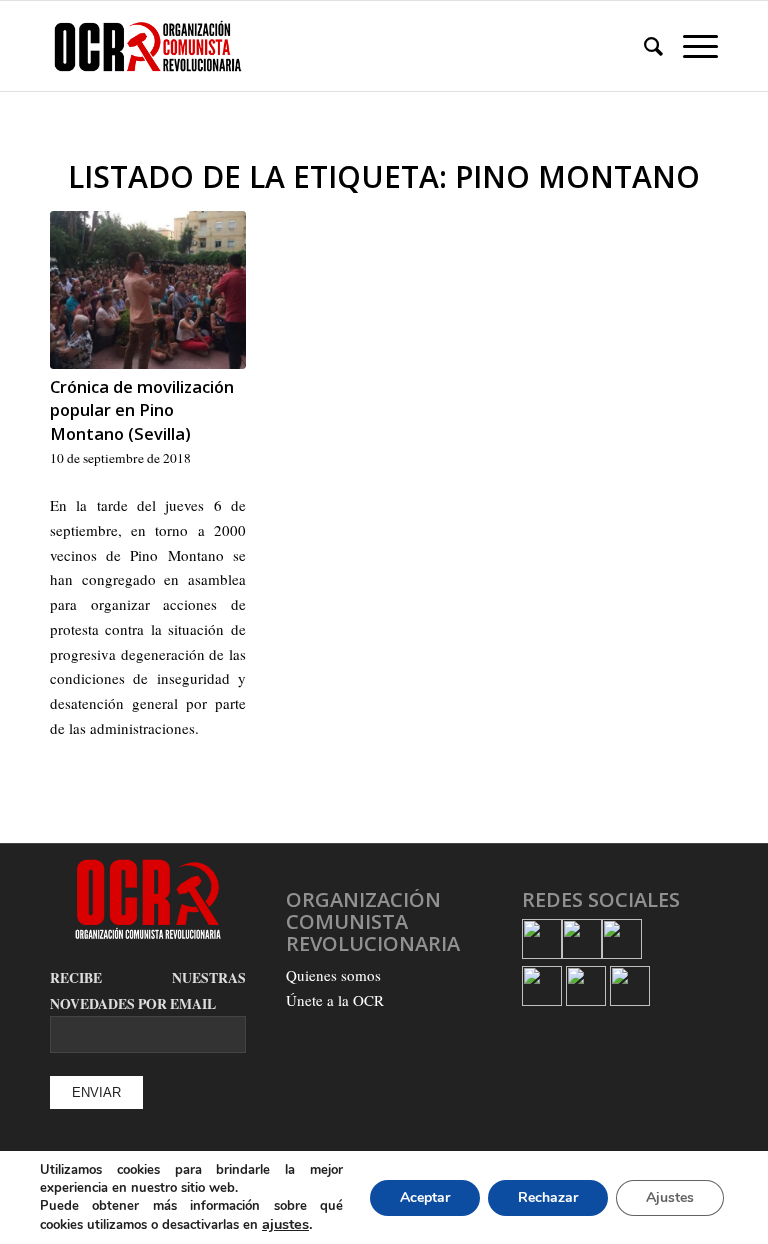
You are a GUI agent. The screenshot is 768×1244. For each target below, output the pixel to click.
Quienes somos (333, 975)
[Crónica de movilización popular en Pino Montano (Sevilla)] (148, 290)
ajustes (285, 1224)
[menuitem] (643, 46)
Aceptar (425, 1197)
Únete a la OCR (335, 1000)
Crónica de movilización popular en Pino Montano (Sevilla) (142, 409)
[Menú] (690, 46)
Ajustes (670, 1197)
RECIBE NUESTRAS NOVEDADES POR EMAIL (148, 991)
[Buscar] (643, 46)
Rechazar (548, 1197)
